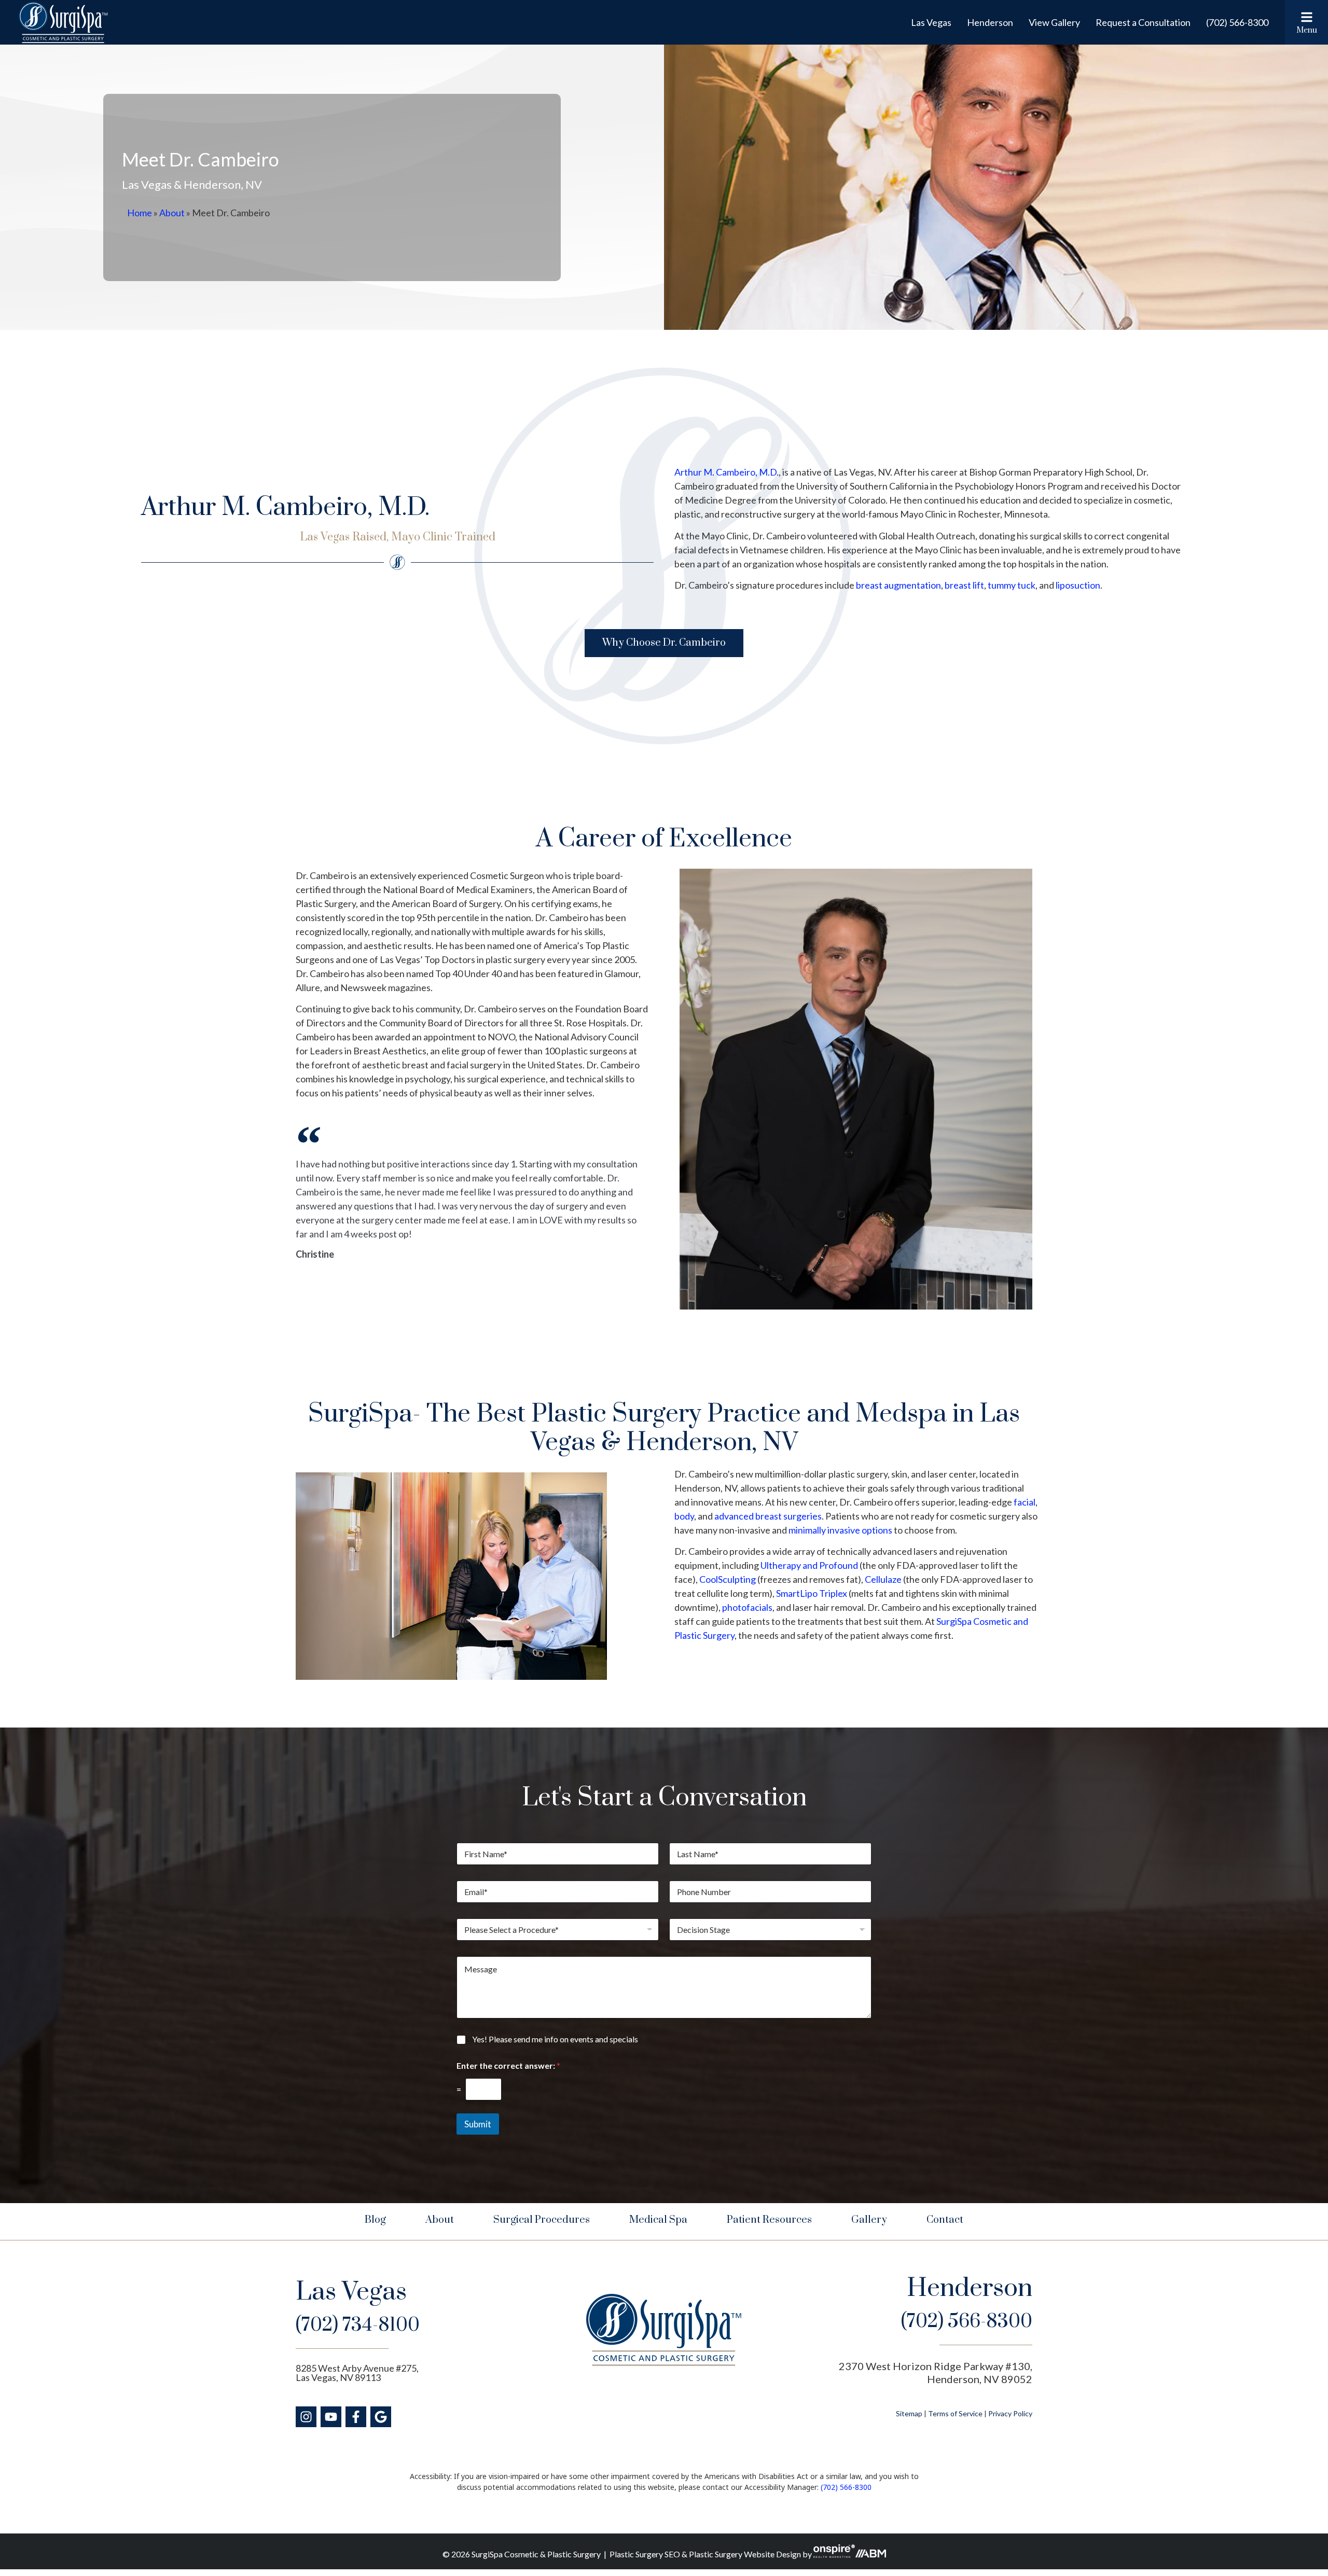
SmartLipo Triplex (812, 1593)
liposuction (1078, 585)
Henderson (990, 22)
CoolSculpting (728, 1579)
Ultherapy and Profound (809, 1565)
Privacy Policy (1010, 2413)
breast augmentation (898, 585)
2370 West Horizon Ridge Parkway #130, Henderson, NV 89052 (936, 2372)
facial (1025, 1502)
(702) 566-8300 (1237, 22)
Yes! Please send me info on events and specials (555, 2039)
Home (140, 213)
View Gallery (1054, 22)
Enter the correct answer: (508, 2065)
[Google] (381, 2417)
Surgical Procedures (542, 2220)
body (684, 1516)
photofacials (747, 1607)
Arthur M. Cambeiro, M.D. (727, 472)
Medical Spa (658, 2220)
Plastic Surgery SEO (645, 2554)
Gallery (869, 2220)
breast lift (964, 585)
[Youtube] (331, 2417)
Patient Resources (769, 2220)
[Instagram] (306, 2417)
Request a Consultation (1143, 22)
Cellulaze (883, 1579)
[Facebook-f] (356, 2417)
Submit (478, 2124)
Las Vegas (931, 22)
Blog (375, 2220)
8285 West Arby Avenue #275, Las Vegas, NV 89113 (357, 2373)
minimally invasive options (840, 1530)
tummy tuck (1012, 585)
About (172, 213)
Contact (945, 2220)
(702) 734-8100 (358, 2325)
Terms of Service (955, 2413)
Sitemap (909, 2413)
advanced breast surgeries (768, 1516)
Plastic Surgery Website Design (745, 2554)
